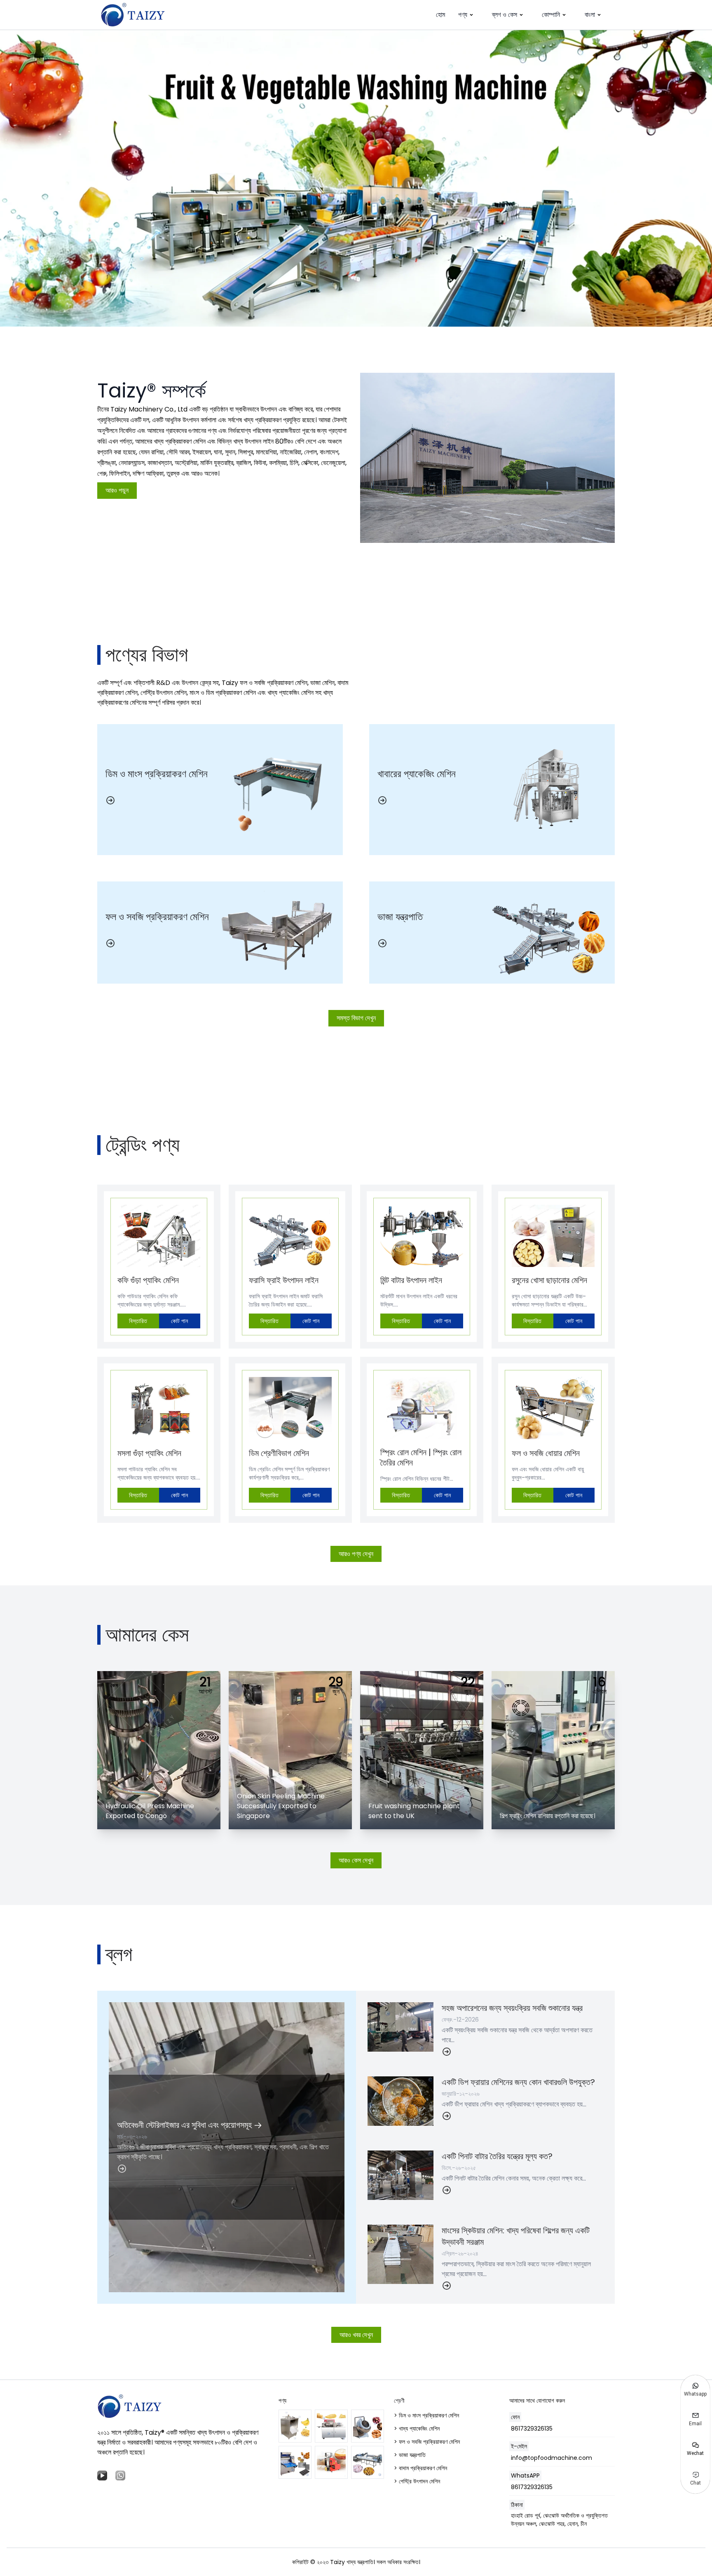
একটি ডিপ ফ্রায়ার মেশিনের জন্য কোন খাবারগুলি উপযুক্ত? (518, 2082)
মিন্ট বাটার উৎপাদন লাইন (411, 1280)
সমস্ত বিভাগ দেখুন (356, 1018)
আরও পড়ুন (117, 490)
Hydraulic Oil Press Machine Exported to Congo (150, 1811)
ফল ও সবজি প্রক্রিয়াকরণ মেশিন (157, 917)
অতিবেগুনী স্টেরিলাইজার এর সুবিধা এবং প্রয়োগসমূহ (185, 2125)
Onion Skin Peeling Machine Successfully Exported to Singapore (281, 1806)
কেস (114, 1685)
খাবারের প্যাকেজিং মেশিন (417, 774)
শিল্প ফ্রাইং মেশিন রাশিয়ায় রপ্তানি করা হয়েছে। (548, 1816)
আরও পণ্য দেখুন (356, 1554)
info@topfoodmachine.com (552, 2458)
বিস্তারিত (138, 1321)
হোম (440, 15)
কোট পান (179, 1321)
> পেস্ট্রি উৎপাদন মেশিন (417, 2481)
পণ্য (463, 15)
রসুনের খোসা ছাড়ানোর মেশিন (549, 1280)
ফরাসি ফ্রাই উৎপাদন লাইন (284, 1280)
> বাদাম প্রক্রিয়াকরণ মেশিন (420, 2468)
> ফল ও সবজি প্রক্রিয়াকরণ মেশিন (427, 2442)
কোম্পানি (551, 15)
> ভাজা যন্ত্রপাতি (410, 2455)
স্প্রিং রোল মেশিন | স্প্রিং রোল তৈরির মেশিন (421, 1457)
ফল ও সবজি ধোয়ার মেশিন (546, 1453)
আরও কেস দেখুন (356, 1860)
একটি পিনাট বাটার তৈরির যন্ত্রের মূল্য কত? (497, 2156)
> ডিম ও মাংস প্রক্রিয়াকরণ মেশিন (426, 2415)
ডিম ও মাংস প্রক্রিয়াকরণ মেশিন (157, 774)
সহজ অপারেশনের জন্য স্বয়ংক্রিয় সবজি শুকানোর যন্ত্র (512, 2008)
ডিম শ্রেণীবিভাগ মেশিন (279, 1453)
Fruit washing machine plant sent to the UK (414, 1811)
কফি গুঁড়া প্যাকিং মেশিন (148, 1280)
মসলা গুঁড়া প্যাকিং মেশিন (149, 1453)
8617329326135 (532, 2429)
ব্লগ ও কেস (505, 15)
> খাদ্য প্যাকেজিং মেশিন (417, 2429)
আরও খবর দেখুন (356, 2335)
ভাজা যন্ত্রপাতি (400, 917)
